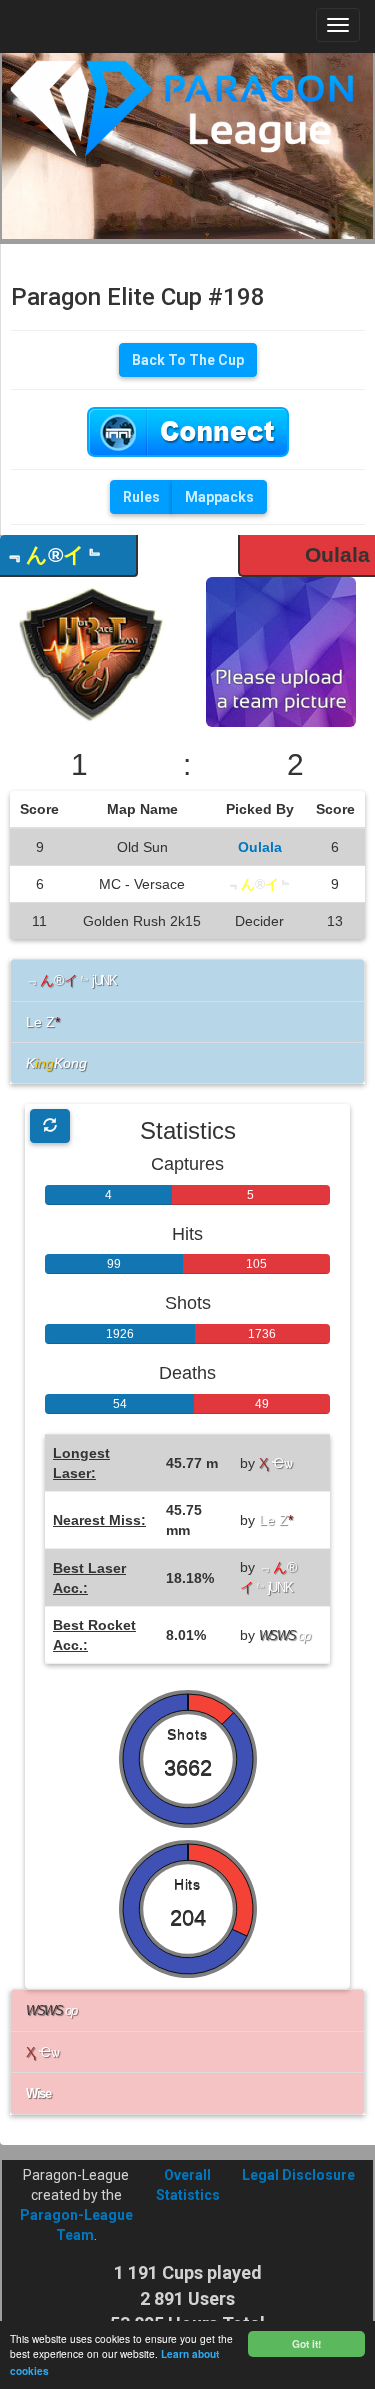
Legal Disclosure (298, 2175)
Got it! (306, 2344)
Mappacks (219, 497)
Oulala (337, 554)
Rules (141, 497)
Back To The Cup (188, 360)
